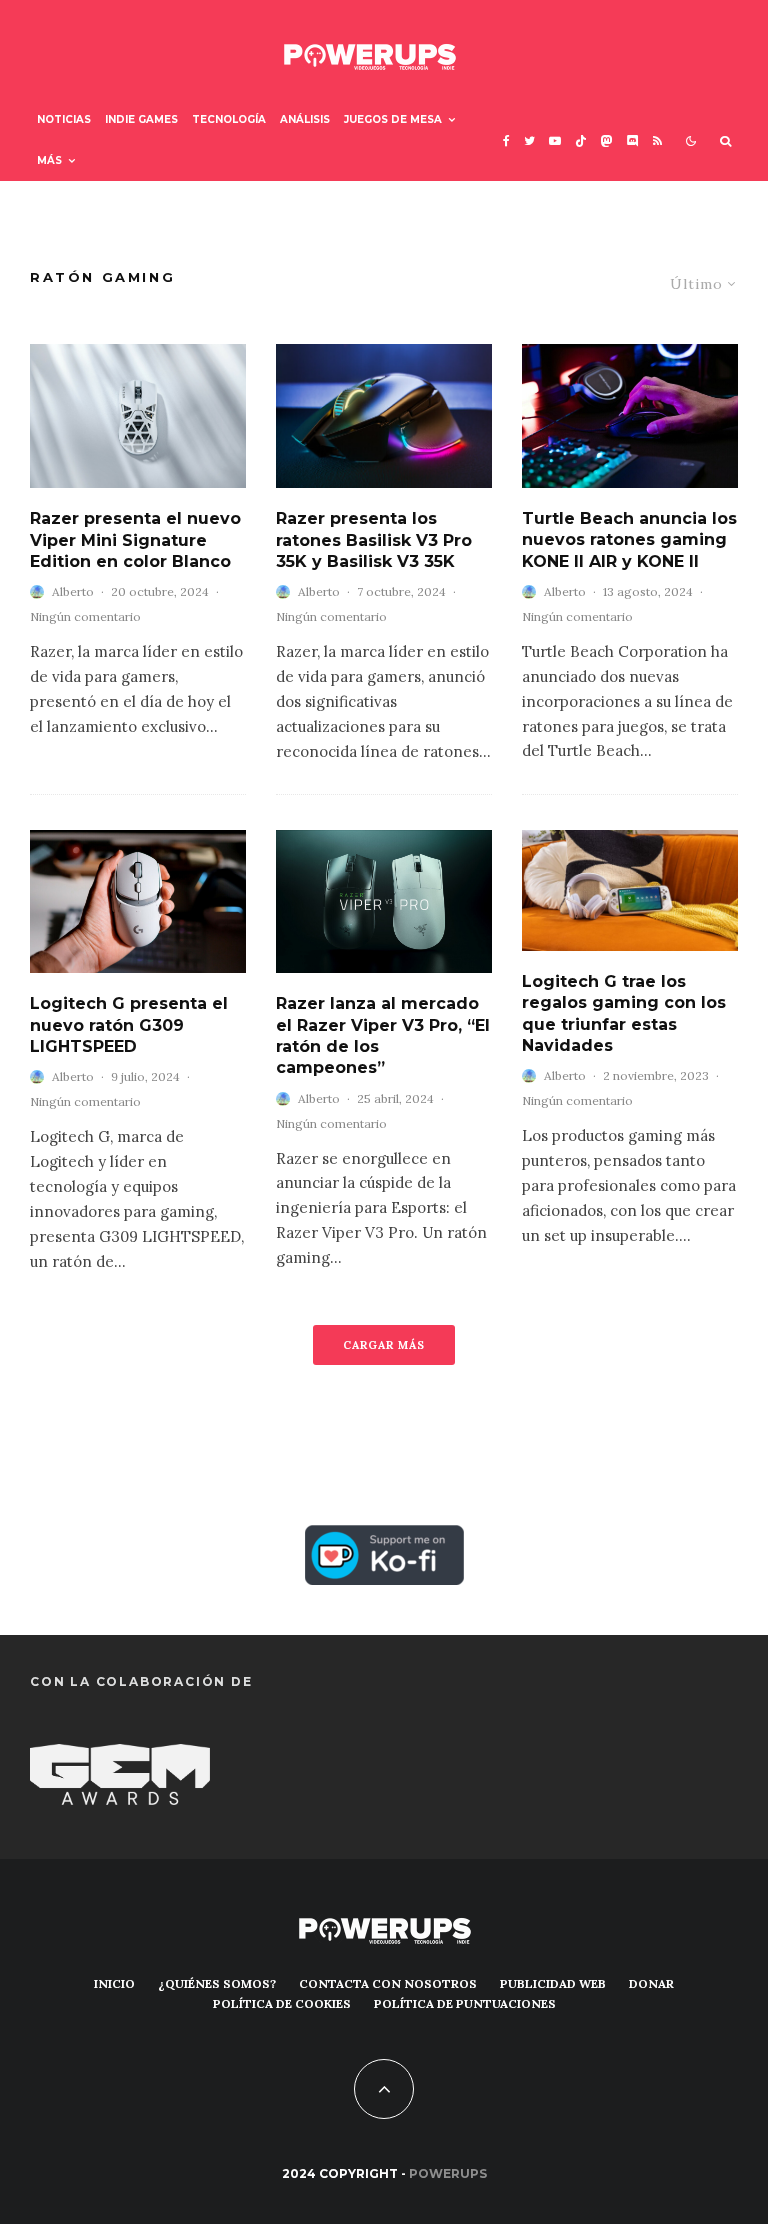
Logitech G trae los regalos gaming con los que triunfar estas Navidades (624, 1013)
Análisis (305, 119)
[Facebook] (506, 140)
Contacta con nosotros (388, 1983)
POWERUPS (448, 2173)
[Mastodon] (607, 140)
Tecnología (229, 119)
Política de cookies (282, 2003)
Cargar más (384, 1345)
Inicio (114, 1983)
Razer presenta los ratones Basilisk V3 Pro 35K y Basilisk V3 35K (374, 540)
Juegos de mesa (393, 119)
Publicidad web (553, 1983)
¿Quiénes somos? (217, 1983)
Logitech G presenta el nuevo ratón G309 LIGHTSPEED (129, 1025)
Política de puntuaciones (465, 2003)
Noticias (64, 119)
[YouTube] (555, 140)
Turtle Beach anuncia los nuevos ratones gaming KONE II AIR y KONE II (629, 540)
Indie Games (141, 119)
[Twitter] (529, 140)
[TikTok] (581, 140)
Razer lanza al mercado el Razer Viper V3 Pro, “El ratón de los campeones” (383, 1035)
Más (49, 160)
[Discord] (633, 140)
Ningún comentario (85, 616)
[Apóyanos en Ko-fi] (384, 1539)
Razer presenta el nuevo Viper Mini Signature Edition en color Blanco (135, 540)
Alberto (73, 591)
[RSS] (657, 140)
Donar (651, 1983)
